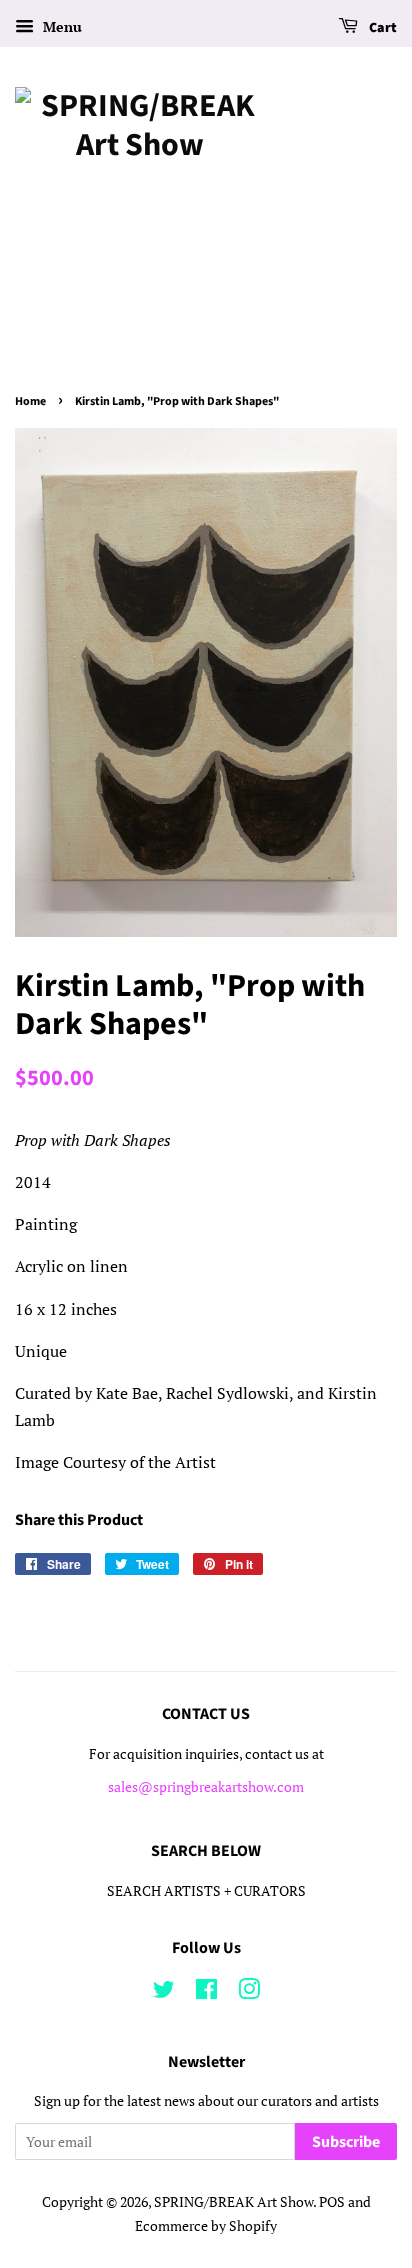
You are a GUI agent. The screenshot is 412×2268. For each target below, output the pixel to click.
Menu (60, 26)
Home (30, 401)
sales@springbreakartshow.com (206, 1787)
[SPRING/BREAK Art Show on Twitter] (164, 1993)
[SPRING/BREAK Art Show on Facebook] (206, 1993)
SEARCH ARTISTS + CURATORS (206, 1891)
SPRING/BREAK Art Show (233, 2202)
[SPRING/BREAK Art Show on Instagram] (249, 1993)
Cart (381, 28)
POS (332, 2202)
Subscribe (346, 2142)
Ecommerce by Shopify (206, 2226)
